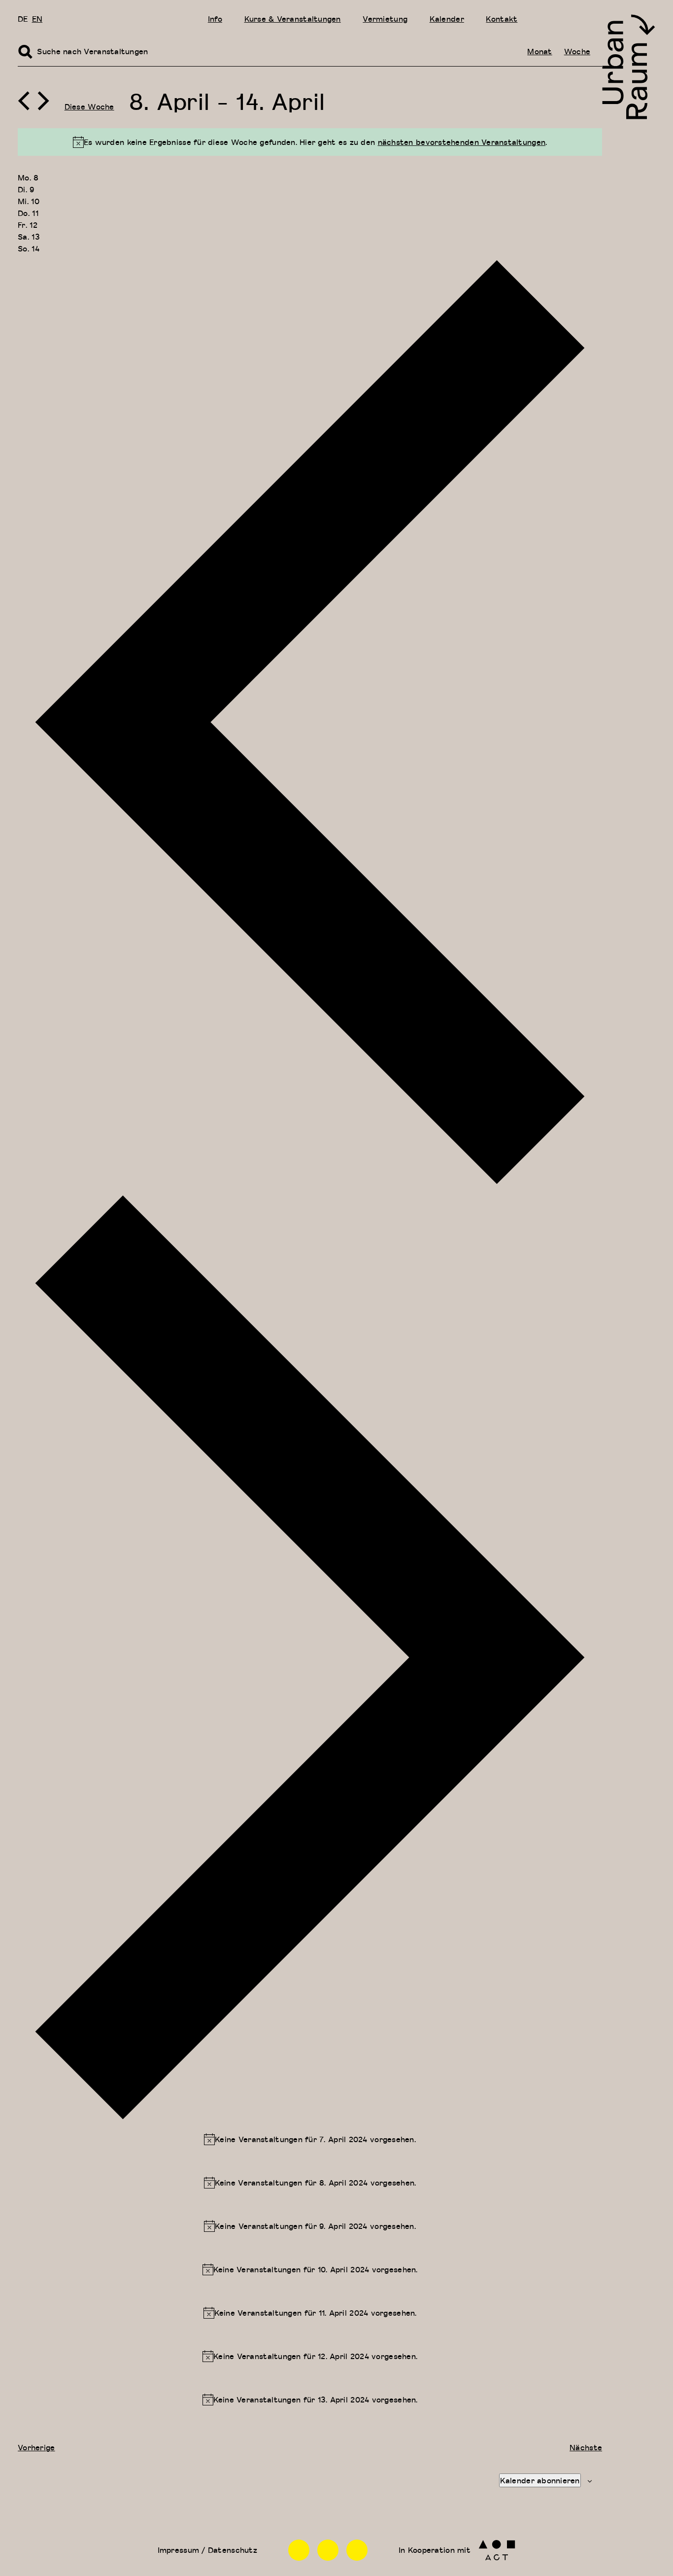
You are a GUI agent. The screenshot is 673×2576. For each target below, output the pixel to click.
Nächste (586, 2447)
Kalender (447, 19)
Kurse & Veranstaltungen (293, 19)
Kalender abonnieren (540, 2480)
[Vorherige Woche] (24, 101)
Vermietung (385, 19)
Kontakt (502, 19)
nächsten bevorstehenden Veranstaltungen (462, 142)
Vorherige (36, 2447)
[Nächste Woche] (43, 101)
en (37, 19)
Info (215, 19)
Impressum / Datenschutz (207, 2550)
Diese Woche (89, 107)
